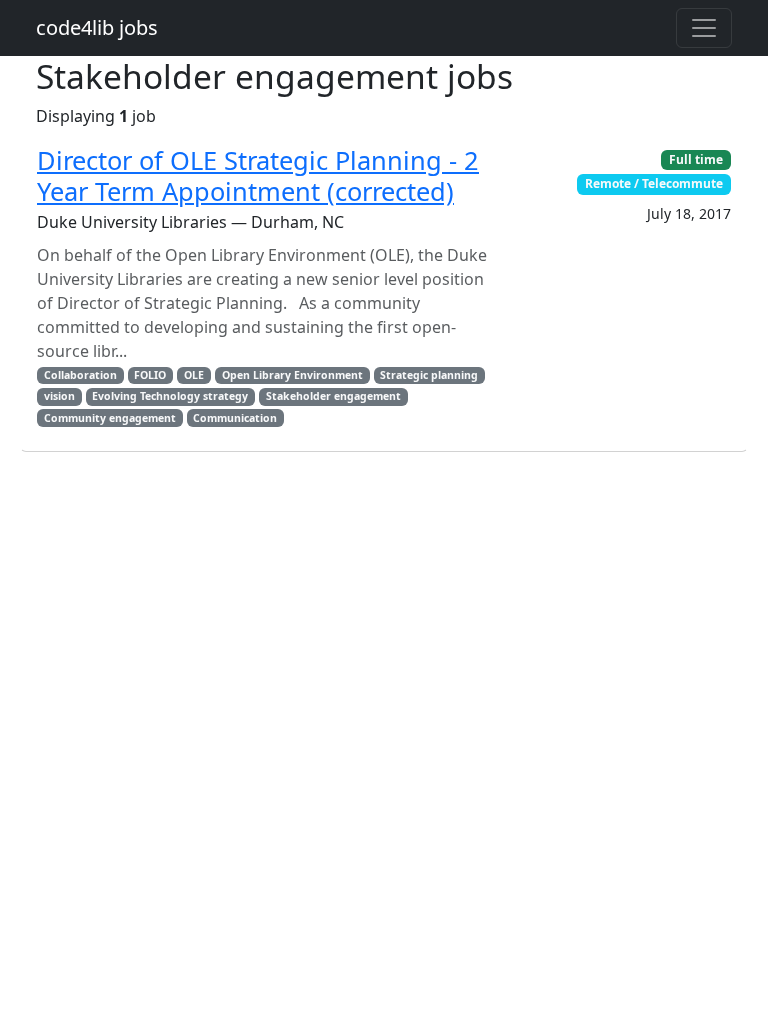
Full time (696, 159)
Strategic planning (429, 375)
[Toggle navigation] (704, 28)
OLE (194, 375)
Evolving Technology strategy (170, 396)
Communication (235, 418)
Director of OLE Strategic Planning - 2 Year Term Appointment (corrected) (258, 175)
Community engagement (110, 418)
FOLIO (150, 375)
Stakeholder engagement (333, 396)
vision (59, 396)
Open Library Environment (292, 375)
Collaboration (80, 375)
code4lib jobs (97, 27)
